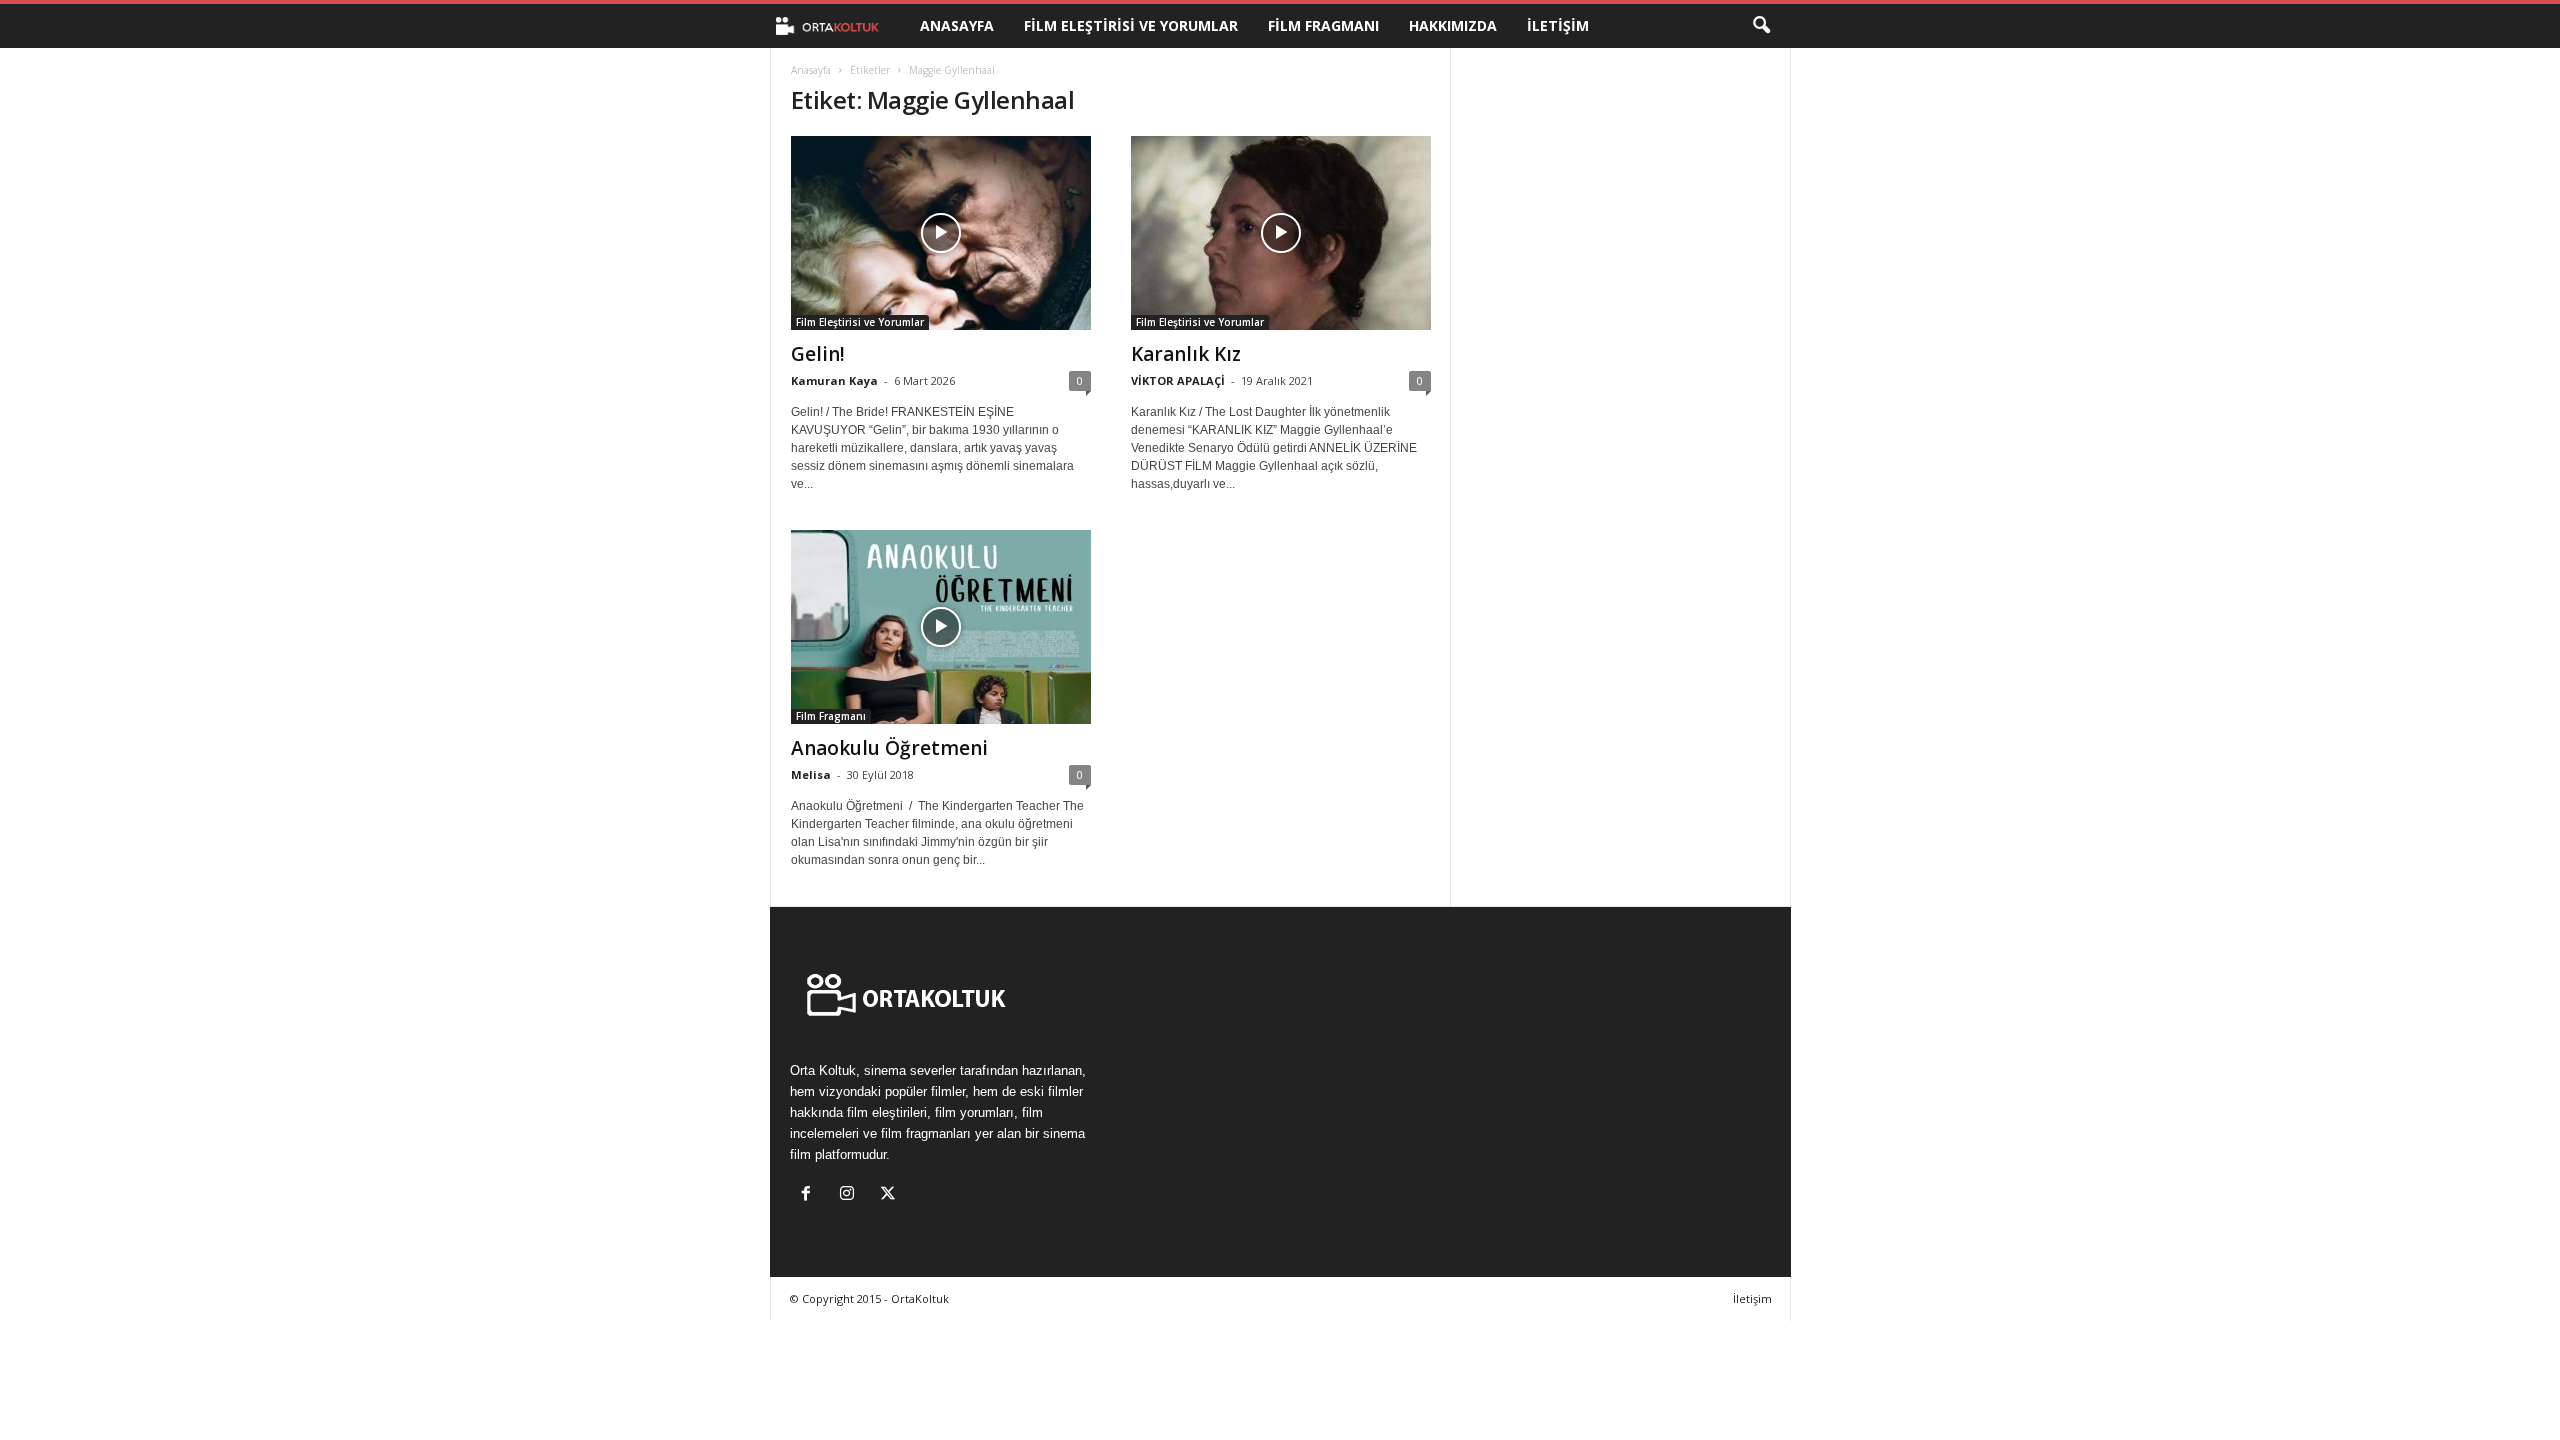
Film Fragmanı (1323, 25)
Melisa (811, 774)
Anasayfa (957, 25)
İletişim (1558, 25)
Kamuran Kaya (834, 380)
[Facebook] (810, 1195)
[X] (890, 1195)
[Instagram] (851, 1195)
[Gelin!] (941, 233)
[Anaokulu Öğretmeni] (941, 627)
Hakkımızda (1453, 25)
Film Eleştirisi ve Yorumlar (1131, 25)
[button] (1761, 26)
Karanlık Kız (1186, 354)
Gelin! (818, 354)
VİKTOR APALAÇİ (1178, 380)
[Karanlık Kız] (1281, 233)
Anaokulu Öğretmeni (889, 748)
